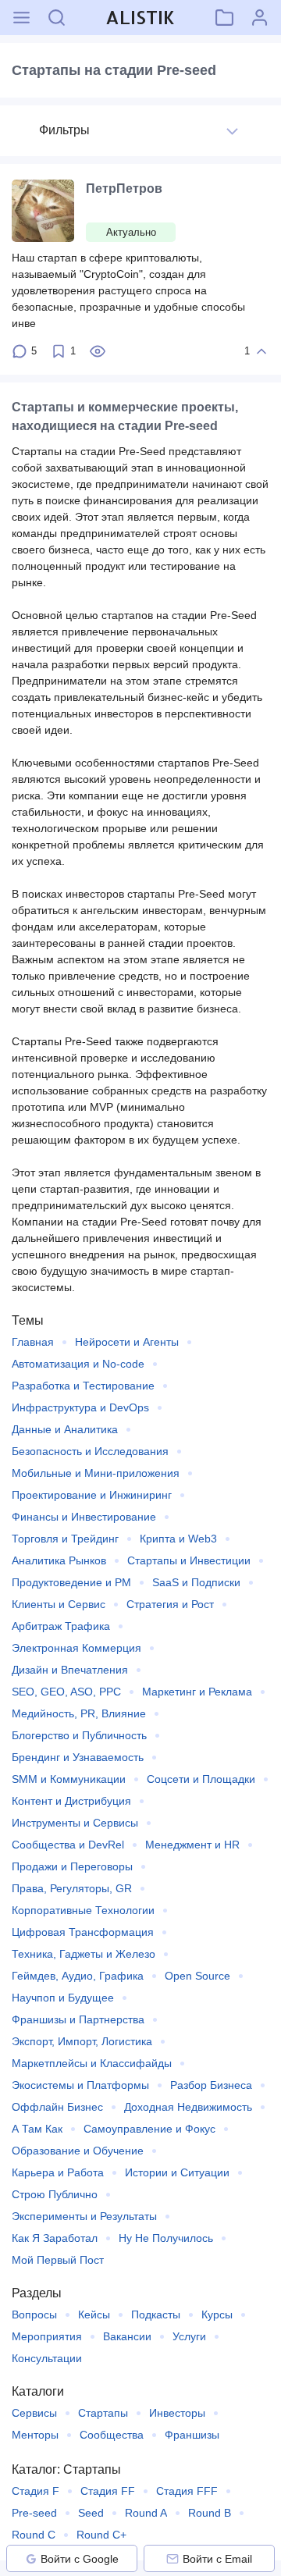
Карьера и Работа (58, 2172)
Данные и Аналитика (65, 1429)
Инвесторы (177, 2413)
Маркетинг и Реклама (197, 1692)
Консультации (47, 2358)
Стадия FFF (187, 2491)
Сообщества (112, 2435)
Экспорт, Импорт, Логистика (82, 2041)
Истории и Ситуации (177, 2172)
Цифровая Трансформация (83, 1932)
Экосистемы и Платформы (80, 2085)
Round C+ (101, 2535)
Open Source (197, 1976)
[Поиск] (57, 18)
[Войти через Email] (173, 2559)
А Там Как (37, 2129)
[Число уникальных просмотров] (98, 351)
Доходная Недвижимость (188, 2107)
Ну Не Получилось (166, 2238)
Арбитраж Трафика (61, 1626)
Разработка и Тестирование (83, 1386)
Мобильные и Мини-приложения (96, 1473)
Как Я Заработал (55, 2238)
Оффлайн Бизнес (57, 2107)
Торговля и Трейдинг (65, 1539)
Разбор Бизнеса (211, 2085)
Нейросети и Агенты (127, 1342)
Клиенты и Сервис (59, 1604)
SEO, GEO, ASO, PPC (66, 1692)
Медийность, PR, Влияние (79, 1713)
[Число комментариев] (20, 351)
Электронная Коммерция (76, 1648)
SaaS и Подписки (196, 1582)
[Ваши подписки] (224, 18)
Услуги (189, 2336)
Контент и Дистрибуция (71, 1801)
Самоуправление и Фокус (149, 2129)
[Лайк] (261, 351)
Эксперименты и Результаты (84, 2216)
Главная (33, 1342)
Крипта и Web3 (178, 1539)
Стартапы (103, 2413)
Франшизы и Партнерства (78, 2019)
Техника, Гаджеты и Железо (84, 1954)
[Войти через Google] (31, 2559)
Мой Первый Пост (58, 2260)
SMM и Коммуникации (69, 1779)
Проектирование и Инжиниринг (92, 1495)
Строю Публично (55, 2194)
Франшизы (192, 2435)
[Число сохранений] (59, 351)
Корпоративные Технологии (83, 1910)
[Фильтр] (232, 131)
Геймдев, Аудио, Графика (78, 1976)
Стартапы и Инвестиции (189, 1560)
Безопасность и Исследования (90, 1451)
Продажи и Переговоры (72, 1866)
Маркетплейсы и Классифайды (92, 2063)
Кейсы (94, 2314)
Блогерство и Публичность (79, 1735)
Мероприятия (47, 2336)
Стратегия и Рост (170, 1604)
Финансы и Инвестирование (84, 1517)
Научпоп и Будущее (63, 1998)
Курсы (217, 2314)
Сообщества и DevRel (68, 1845)
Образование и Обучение (78, 2151)
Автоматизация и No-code (78, 1364)
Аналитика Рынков (59, 1560)
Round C (34, 2535)
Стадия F (36, 2491)
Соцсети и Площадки (201, 1779)
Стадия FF (108, 2491)
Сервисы (34, 2413)
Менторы (35, 2435)
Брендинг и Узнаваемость (78, 1757)
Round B (210, 2513)
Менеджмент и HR (192, 1845)
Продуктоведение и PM (71, 1582)
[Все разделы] (21, 18)
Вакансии (127, 2336)
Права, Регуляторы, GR (72, 1888)
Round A (146, 2513)
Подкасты (156, 2314)
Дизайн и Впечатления (70, 1670)
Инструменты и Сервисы (75, 1823)
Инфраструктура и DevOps (80, 1407)
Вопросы (34, 2314)
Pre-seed (34, 2513)
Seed (91, 2513)
